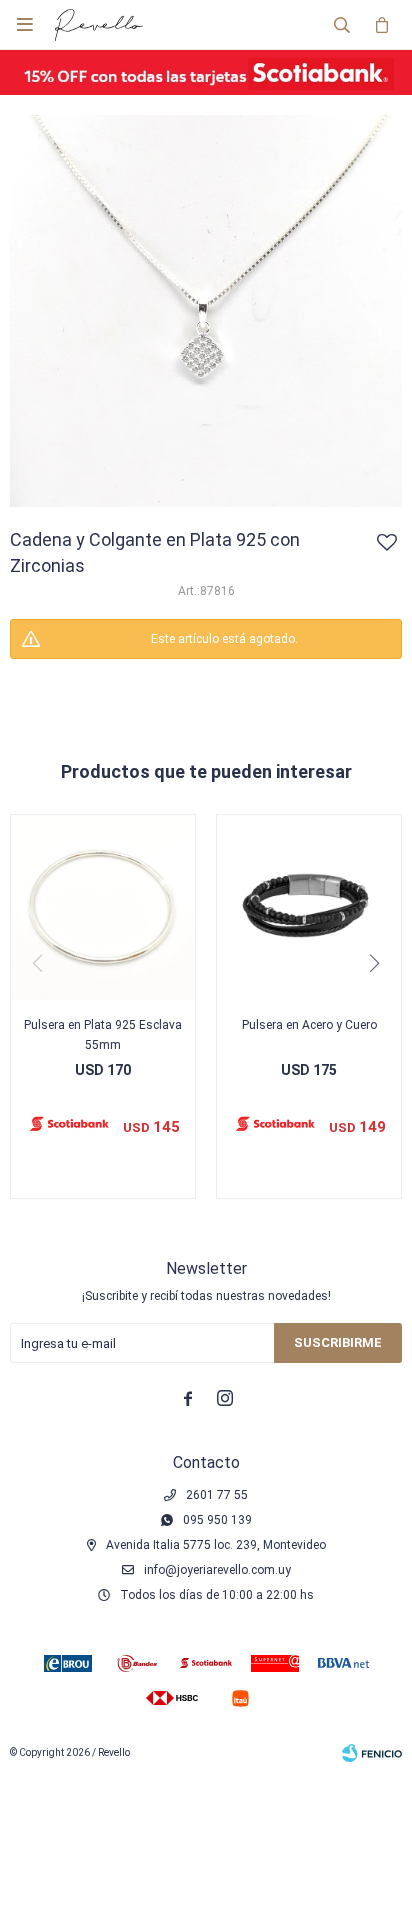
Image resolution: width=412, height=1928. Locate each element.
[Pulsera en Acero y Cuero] (309, 907)
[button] (342, 25)
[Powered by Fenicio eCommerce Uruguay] (372, 1753)
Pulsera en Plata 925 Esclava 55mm (103, 1035)
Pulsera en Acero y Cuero (309, 1025)
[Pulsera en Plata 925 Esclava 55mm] (103, 907)
